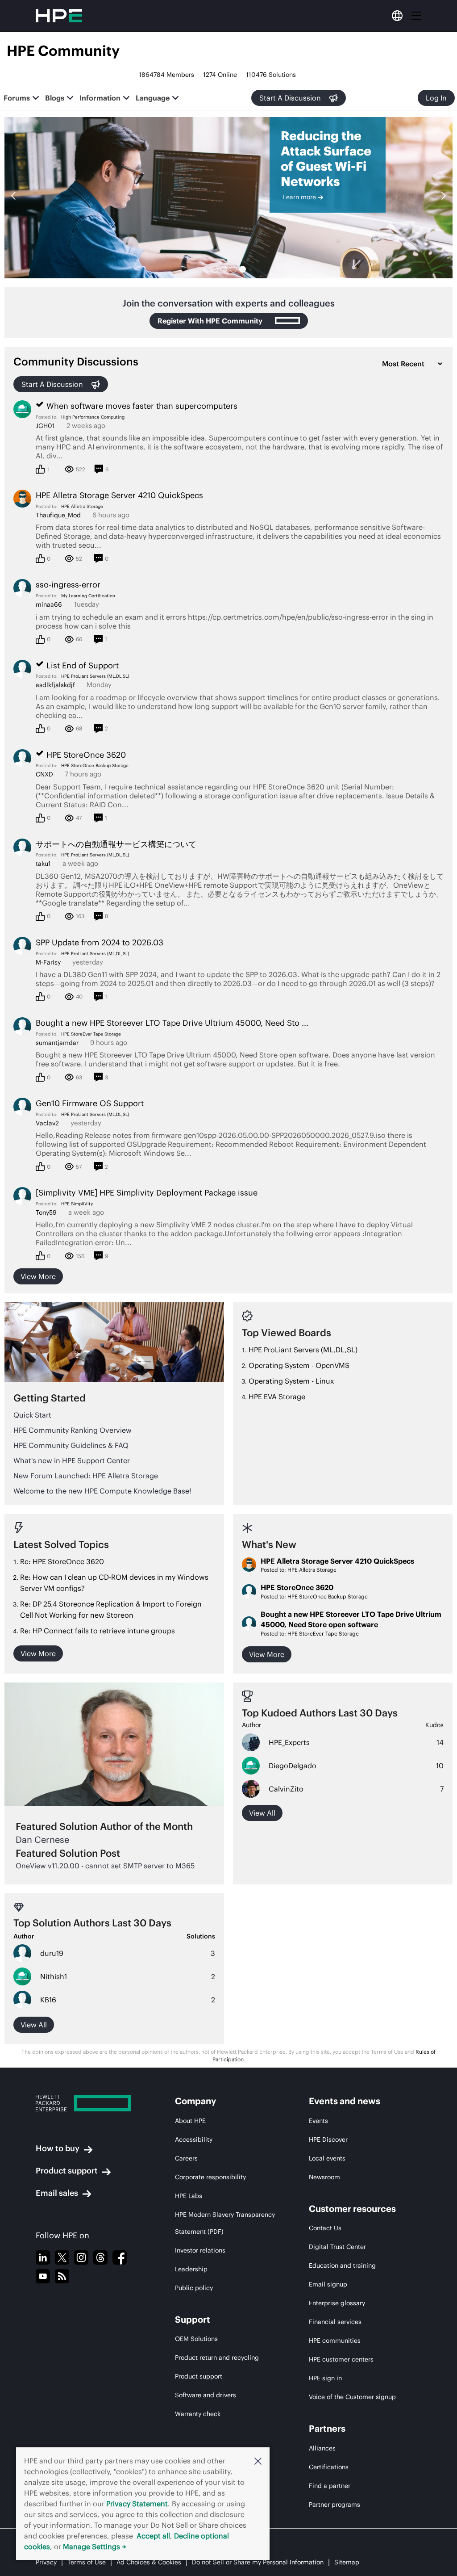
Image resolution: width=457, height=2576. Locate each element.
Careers (186, 2158)
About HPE (190, 2121)
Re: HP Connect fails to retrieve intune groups (98, 1631)
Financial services (335, 2322)
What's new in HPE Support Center (72, 1460)
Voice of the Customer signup (352, 2397)
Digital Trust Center (337, 2247)
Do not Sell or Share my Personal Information (258, 2562)
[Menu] (416, 16)
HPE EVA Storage (277, 1397)
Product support (67, 2171)
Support (193, 2319)
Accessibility (194, 2140)
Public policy (194, 2288)
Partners (327, 2428)
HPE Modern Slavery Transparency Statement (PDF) (225, 2223)
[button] (258, 2461)
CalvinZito (286, 1789)
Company (195, 2101)
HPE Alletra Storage (82, 506)
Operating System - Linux (291, 1381)
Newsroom (324, 2177)
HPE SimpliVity (77, 1204)
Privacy (46, 2562)
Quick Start (32, 1415)
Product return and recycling (217, 2358)
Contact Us (325, 2228)
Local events (327, 2158)
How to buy (58, 2148)
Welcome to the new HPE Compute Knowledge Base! (102, 1491)
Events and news (345, 2101)
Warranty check (198, 2414)
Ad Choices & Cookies (149, 2562)
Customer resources (352, 2209)
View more (38, 1276)
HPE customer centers (341, 2359)
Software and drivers (206, 2395)
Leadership (191, 2269)
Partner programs (334, 2505)
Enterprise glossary (337, 2303)
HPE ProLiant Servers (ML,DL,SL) (95, 676)
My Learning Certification (88, 596)
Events (318, 2121)
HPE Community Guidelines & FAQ (71, 1445)
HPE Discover (328, 2140)
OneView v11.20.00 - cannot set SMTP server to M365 (105, 1866)
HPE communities (335, 2341)
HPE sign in (325, 2378)
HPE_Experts (289, 1742)
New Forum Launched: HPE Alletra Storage (86, 1476)
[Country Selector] (397, 16)
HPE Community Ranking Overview (73, 1430)
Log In (436, 98)
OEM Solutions (196, 2339)
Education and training (342, 2266)
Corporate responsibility (210, 2177)
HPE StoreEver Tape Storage (91, 1034)
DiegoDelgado (293, 1766)
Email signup (328, 2284)
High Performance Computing (93, 417)
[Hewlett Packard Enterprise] (89, 2103)
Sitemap (347, 2562)
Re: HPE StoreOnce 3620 (62, 1561)
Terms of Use (87, 2562)
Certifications (329, 2467)
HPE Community (63, 51)
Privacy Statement (137, 2504)
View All (34, 2025)
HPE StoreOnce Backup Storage (95, 766)
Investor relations (200, 2250)
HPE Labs (189, 2196)
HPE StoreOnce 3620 (297, 1587)
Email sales (57, 2193)
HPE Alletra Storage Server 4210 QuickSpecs (337, 1561)
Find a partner (330, 2486)
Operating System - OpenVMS (299, 1365)
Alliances (322, 2448)
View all (262, 1813)
